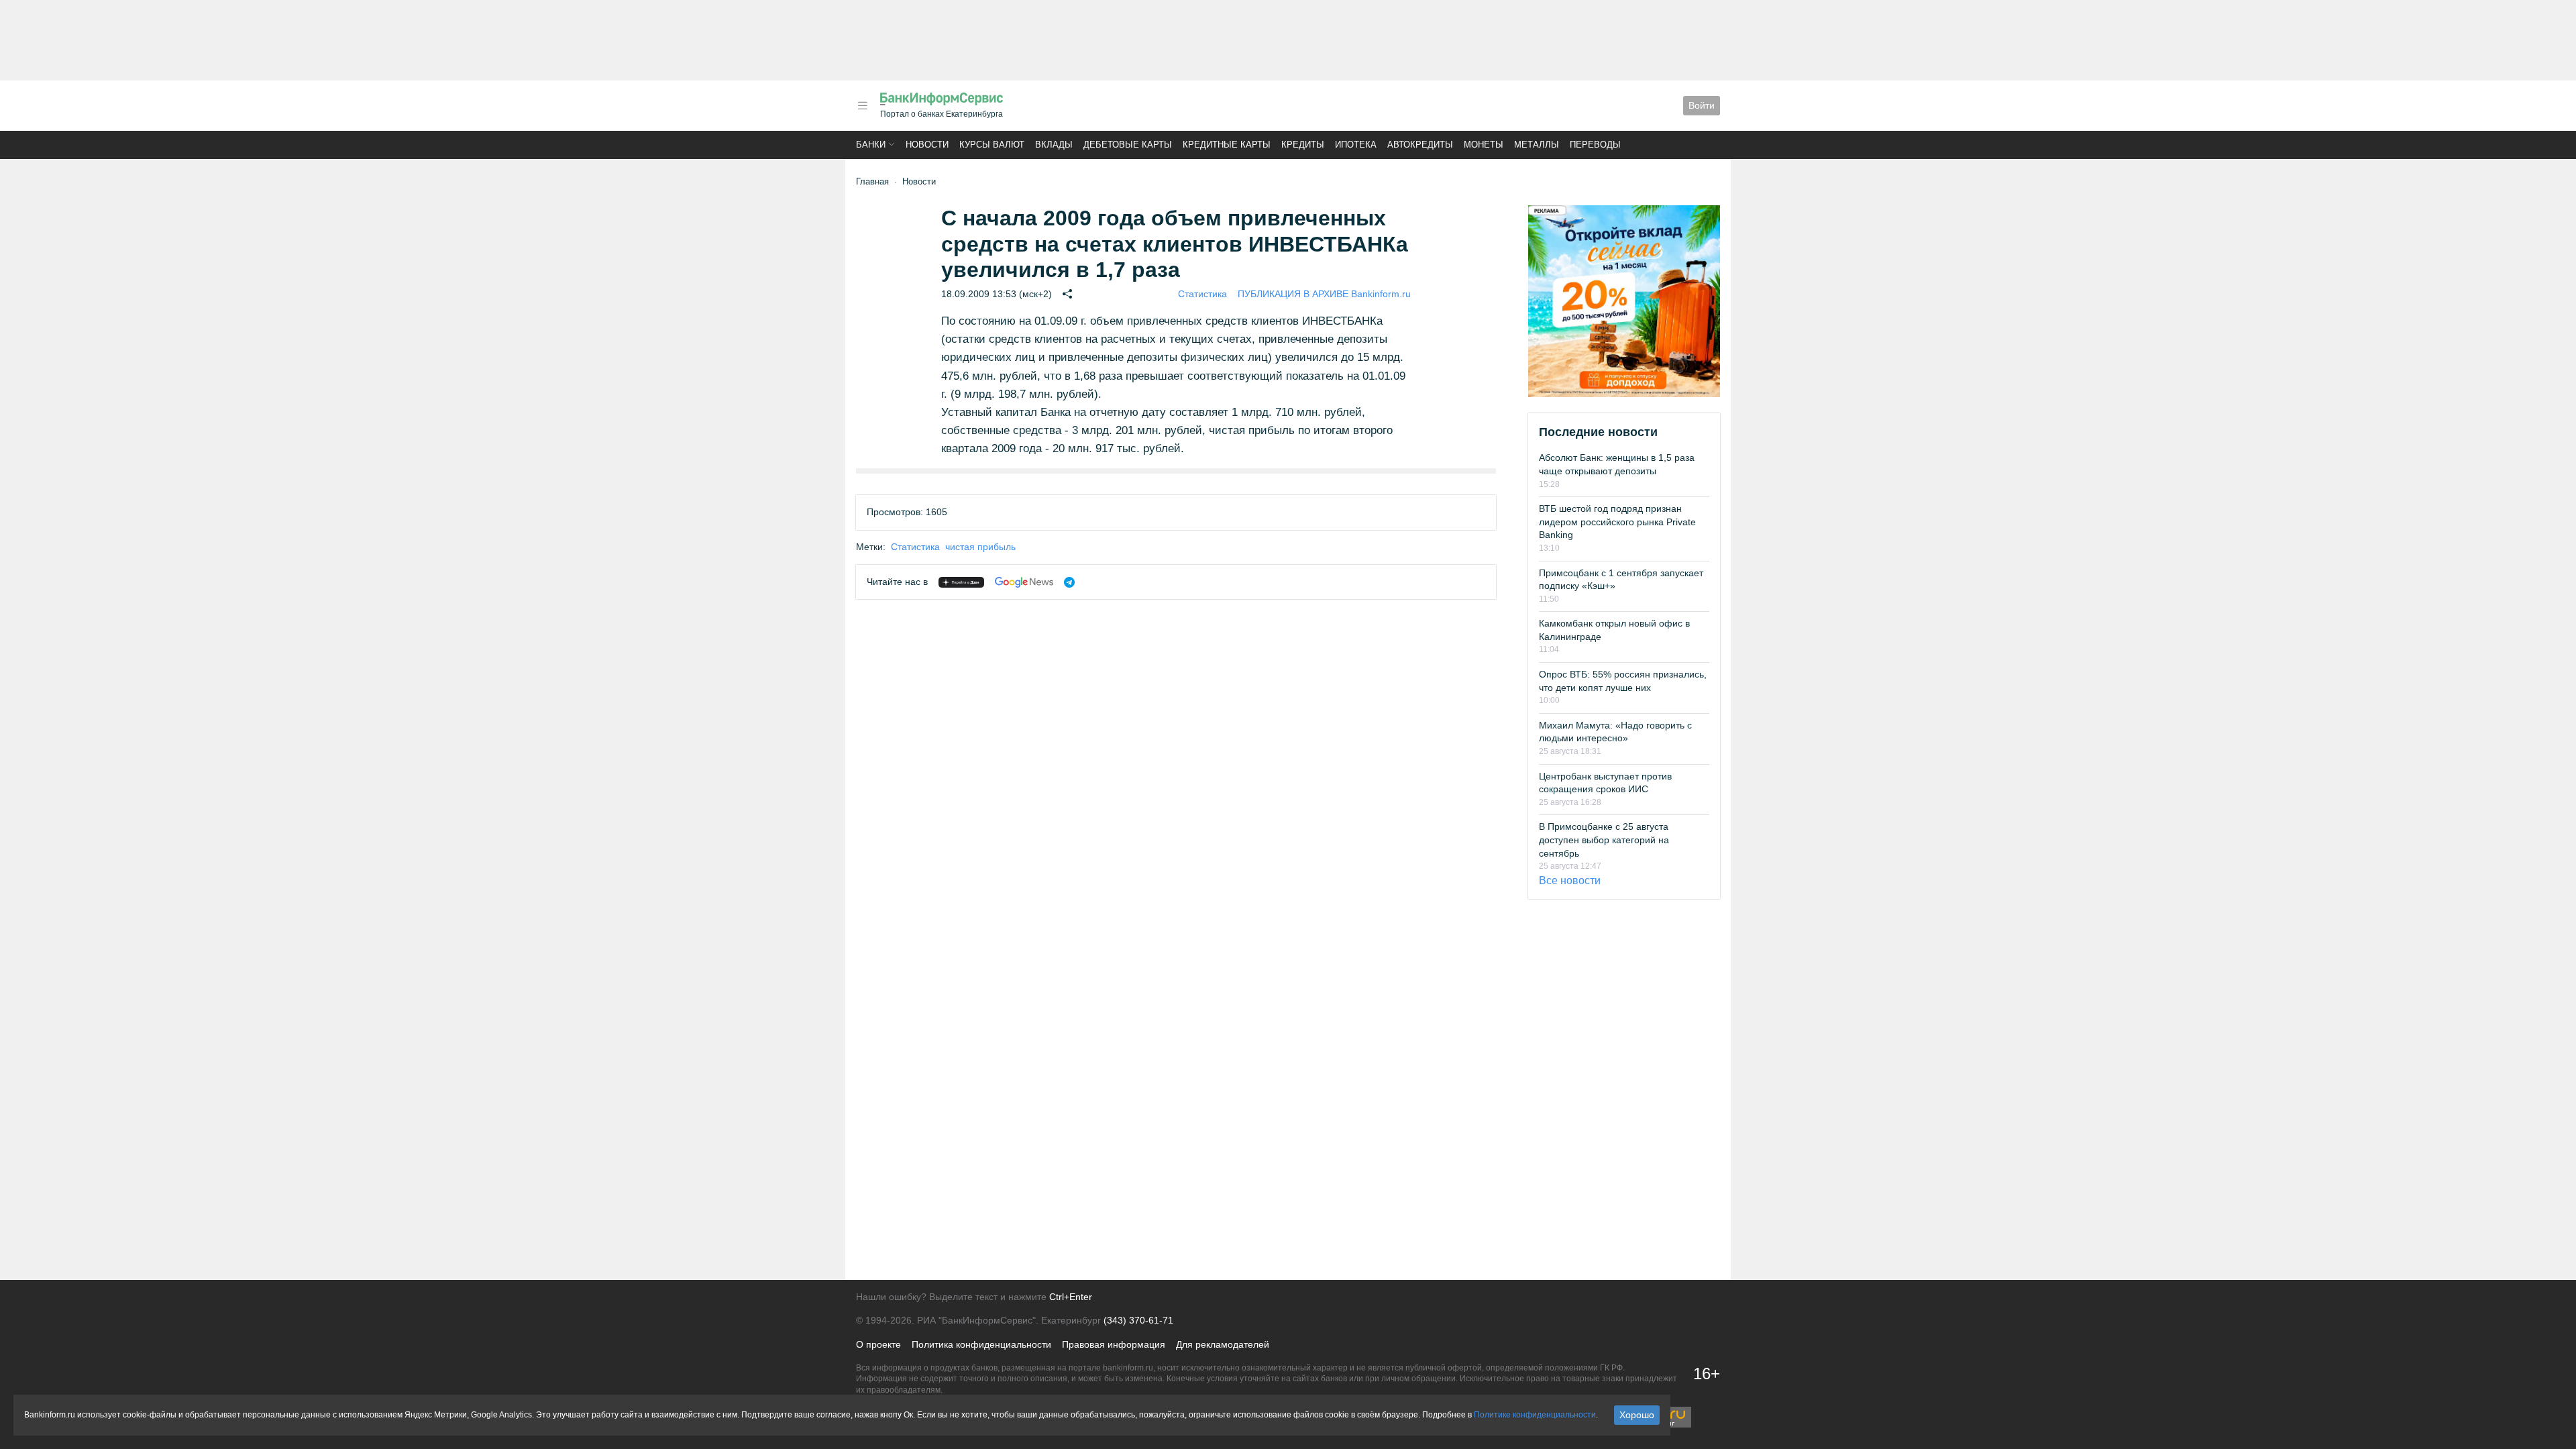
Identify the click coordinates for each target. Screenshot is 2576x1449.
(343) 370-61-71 (1138, 1320)
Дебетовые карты (1128, 145)
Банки (871, 145)
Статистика (1202, 294)
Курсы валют (992, 145)
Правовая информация (1114, 1344)
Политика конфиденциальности (981, 1344)
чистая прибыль (980, 547)
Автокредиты (1420, 145)
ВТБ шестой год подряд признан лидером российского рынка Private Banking (1617, 522)
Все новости (1570, 880)
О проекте (878, 1344)
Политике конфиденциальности (1535, 1415)
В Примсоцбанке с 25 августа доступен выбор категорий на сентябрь (1604, 840)
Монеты (1484, 145)
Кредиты (1303, 145)
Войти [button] (1702, 105)
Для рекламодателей (1223, 1344)
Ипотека (1356, 145)
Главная (872, 181)
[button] (863, 106)
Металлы (1537, 145)
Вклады (1054, 145)
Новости (927, 145)
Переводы (1595, 145)
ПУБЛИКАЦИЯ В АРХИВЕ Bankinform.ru (1324, 294)
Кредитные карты (1227, 145)
